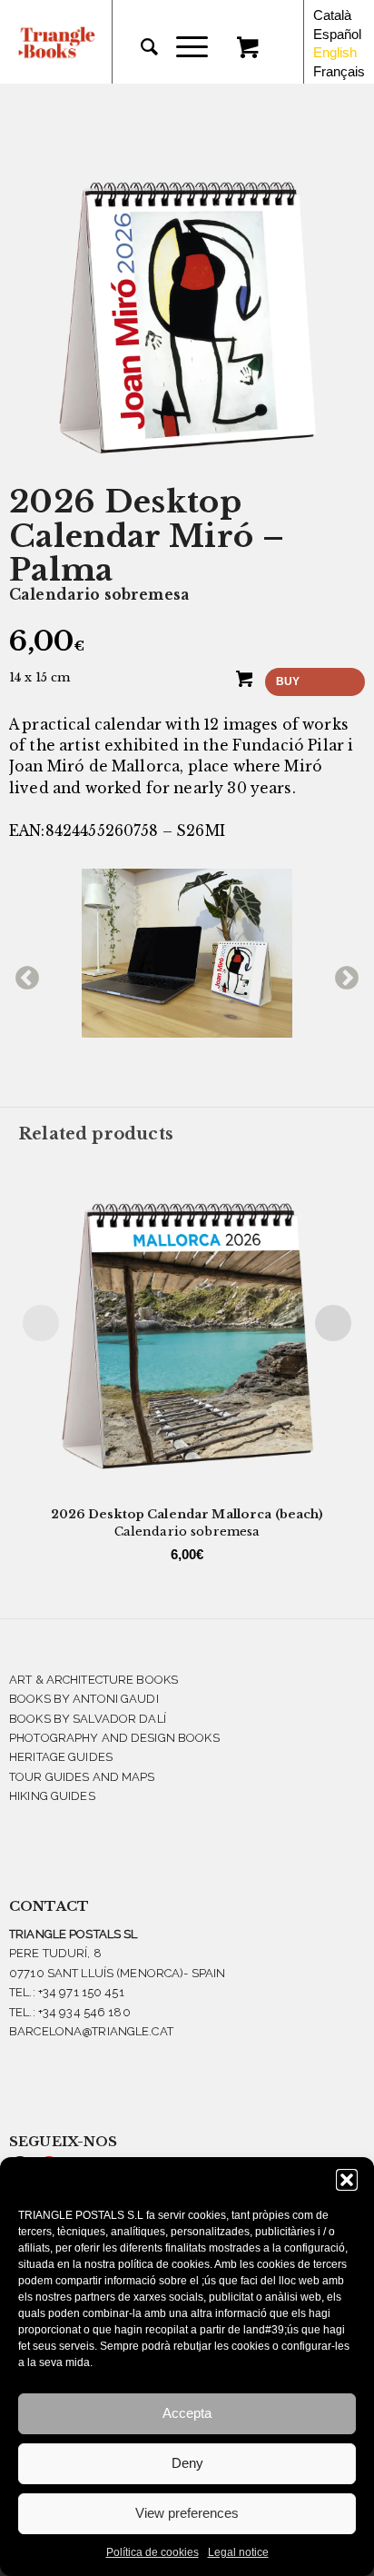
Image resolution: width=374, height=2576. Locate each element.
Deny (187, 2463)
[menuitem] (140, 47)
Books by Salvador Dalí (88, 1719)
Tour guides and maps (82, 1777)
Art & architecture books (93, 1680)
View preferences (187, 2513)
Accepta (187, 2413)
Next (342, 974)
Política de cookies (153, 2552)
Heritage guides (61, 1757)
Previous (23, 974)
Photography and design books (114, 1738)
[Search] (140, 47)
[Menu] (183, 47)
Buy (288, 681)
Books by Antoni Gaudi (84, 1699)
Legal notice (238, 2552)
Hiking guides (52, 1796)
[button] (347, 2180)
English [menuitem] (335, 52)
